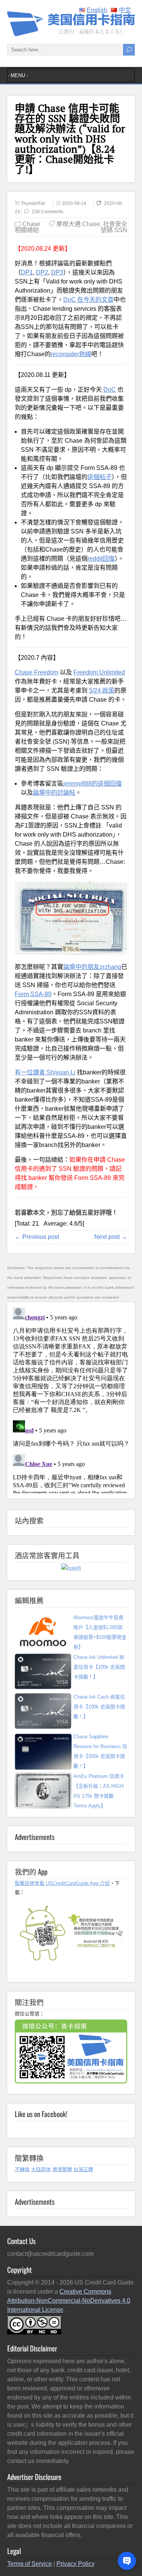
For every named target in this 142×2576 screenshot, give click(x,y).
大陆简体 (41, 2169)
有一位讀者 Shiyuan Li (45, 1072)
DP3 (57, 272)
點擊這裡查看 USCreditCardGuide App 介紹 (62, 1883)
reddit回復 (101, 559)
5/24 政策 (102, 690)
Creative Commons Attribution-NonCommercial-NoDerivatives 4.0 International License (69, 2301)
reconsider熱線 (71, 354)
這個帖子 (100, 477)
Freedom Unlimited (99, 672)
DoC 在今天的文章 (88, 300)
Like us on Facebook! (41, 2114)
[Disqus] (71, 1399)
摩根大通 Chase (78, 224)
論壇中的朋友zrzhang (92, 967)
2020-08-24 (74, 203)
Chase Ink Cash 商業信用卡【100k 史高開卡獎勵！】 (99, 1707)
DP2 (42, 272)
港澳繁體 (62, 2169)
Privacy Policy (76, 2564)
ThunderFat (33, 203)
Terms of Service (30, 2564)
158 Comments (48, 212)
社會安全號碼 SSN (114, 227)
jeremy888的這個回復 (93, 783)
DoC (110, 390)
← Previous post (37, 1237)
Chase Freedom (37, 672)
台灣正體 (83, 2169)
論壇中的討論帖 (54, 793)
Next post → (111, 1237)
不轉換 (22, 2169)
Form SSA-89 (33, 994)
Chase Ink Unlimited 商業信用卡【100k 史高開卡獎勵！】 (99, 1667)
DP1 (27, 272)
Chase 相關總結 (27, 227)
